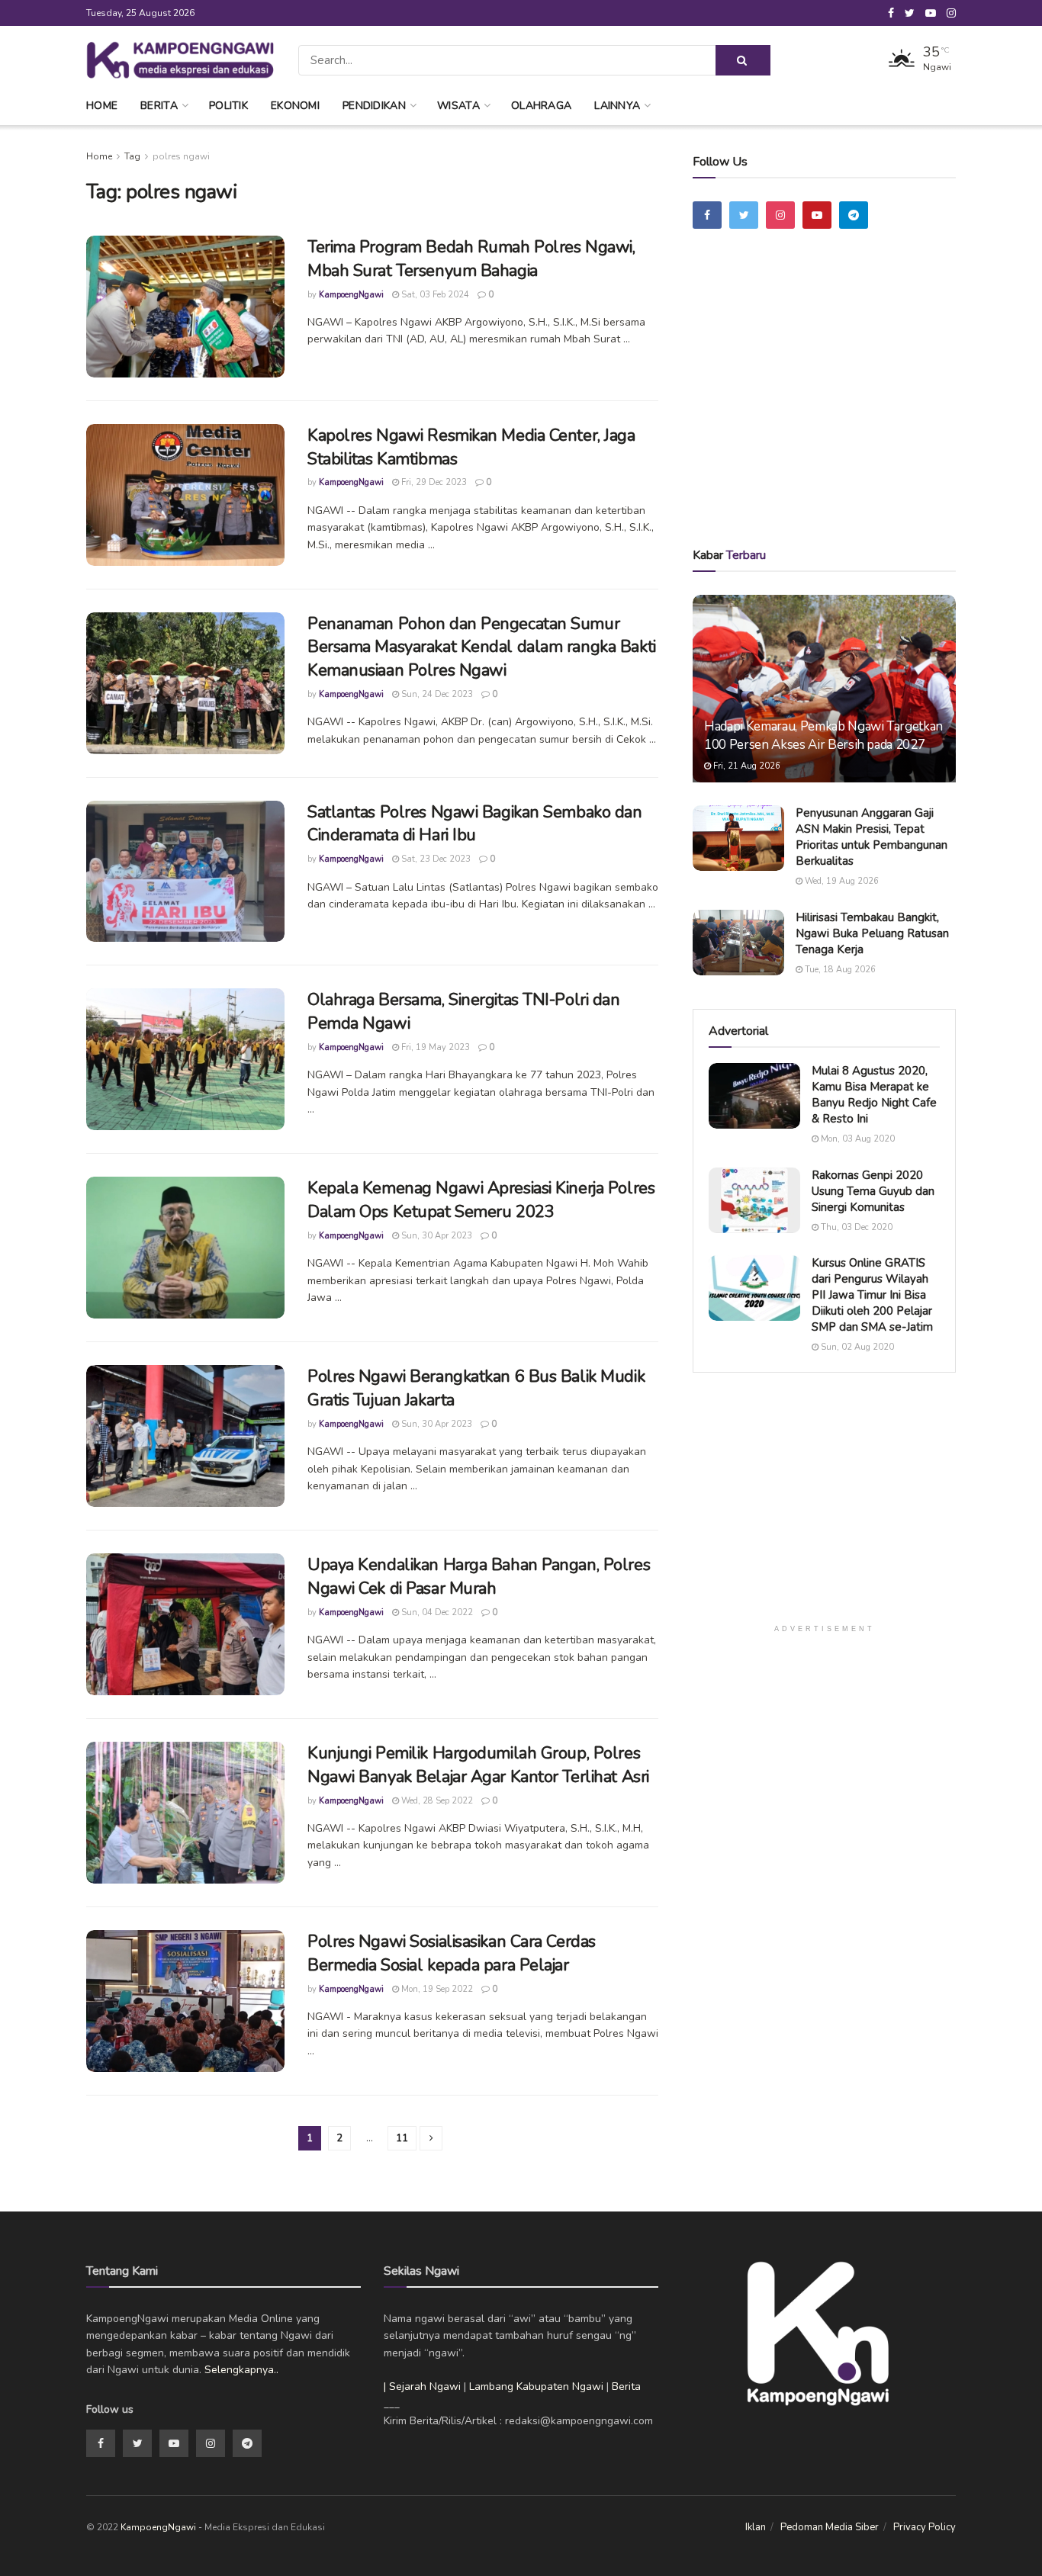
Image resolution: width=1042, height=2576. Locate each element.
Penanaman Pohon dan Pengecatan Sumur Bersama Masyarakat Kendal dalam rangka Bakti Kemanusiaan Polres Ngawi (482, 647)
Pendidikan (374, 106)
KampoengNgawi (351, 295)
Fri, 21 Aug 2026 (746, 766)
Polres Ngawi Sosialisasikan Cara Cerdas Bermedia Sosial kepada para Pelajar (452, 1953)
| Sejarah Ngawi (422, 2386)
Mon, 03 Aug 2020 (857, 1139)
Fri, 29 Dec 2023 (433, 482)
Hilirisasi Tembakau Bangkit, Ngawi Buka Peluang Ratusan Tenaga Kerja (872, 933)
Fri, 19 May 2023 (434, 1047)
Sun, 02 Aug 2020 (856, 1347)
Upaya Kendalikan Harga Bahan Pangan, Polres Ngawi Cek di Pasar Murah (479, 1577)
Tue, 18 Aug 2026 (839, 970)
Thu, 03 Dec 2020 (855, 1227)
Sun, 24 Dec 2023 (436, 694)
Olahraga (541, 106)
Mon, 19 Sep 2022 (436, 1989)
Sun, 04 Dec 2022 (436, 1612)
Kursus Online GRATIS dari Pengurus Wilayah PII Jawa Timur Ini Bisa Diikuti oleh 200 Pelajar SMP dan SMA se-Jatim (872, 1295)
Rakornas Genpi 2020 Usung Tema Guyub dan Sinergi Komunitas (873, 1191)
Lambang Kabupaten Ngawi (536, 2386)
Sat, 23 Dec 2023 (435, 859)
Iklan (756, 2527)
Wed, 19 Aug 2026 (841, 881)
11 (402, 2138)
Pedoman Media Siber (830, 2527)
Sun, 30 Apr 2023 (436, 1236)
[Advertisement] (825, 410)
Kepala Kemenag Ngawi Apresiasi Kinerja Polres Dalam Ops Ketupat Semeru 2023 (481, 1200)
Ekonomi (295, 106)
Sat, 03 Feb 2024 (434, 295)
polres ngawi (181, 156)
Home (102, 106)
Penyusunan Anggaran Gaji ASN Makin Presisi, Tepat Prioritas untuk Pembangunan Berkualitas (872, 837)
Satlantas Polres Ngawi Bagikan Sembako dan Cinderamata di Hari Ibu (475, 824)
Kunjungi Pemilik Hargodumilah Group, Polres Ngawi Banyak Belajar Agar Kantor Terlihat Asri (478, 1765)
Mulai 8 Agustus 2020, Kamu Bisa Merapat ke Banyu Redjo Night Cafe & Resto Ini (874, 1095)
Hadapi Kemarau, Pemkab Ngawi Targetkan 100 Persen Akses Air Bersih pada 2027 (823, 736)
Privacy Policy (925, 2527)
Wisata (458, 106)
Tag (132, 156)
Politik (228, 106)
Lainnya (617, 106)
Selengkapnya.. (241, 2370)
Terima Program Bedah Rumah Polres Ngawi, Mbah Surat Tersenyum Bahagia (471, 259)
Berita (159, 106)
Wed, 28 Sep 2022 (436, 1801)
